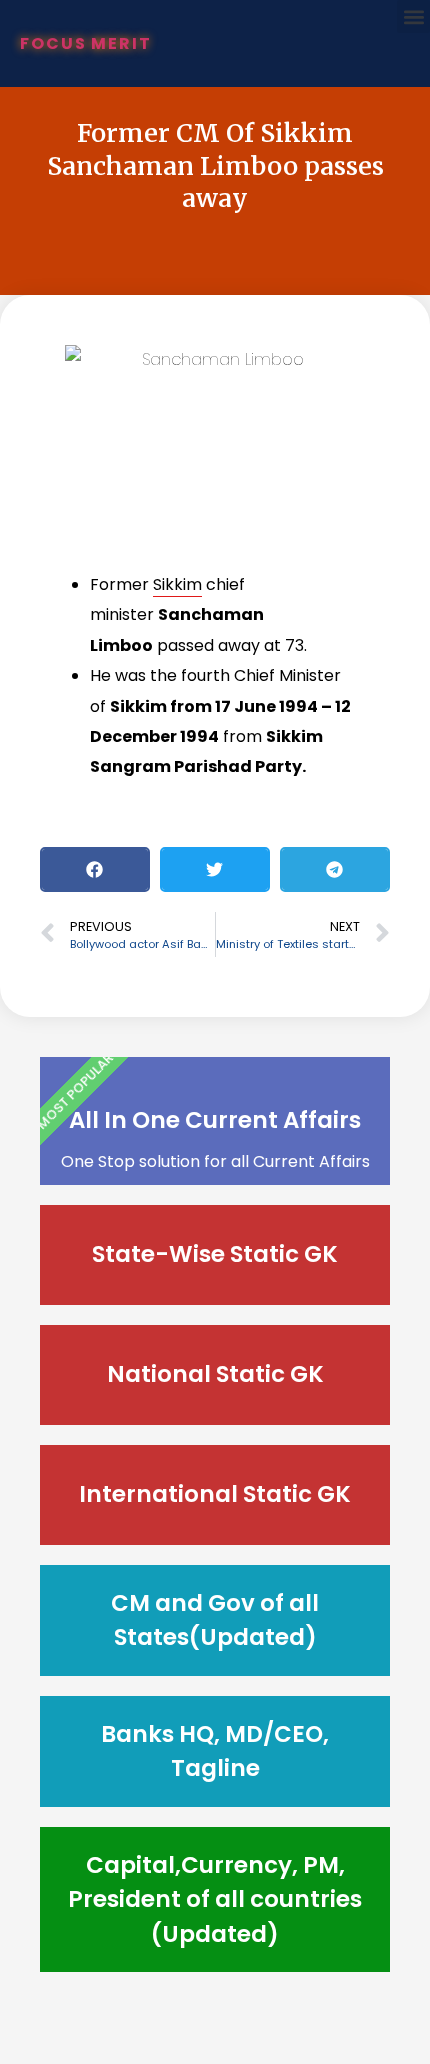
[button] (413, 16)
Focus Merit (86, 43)
